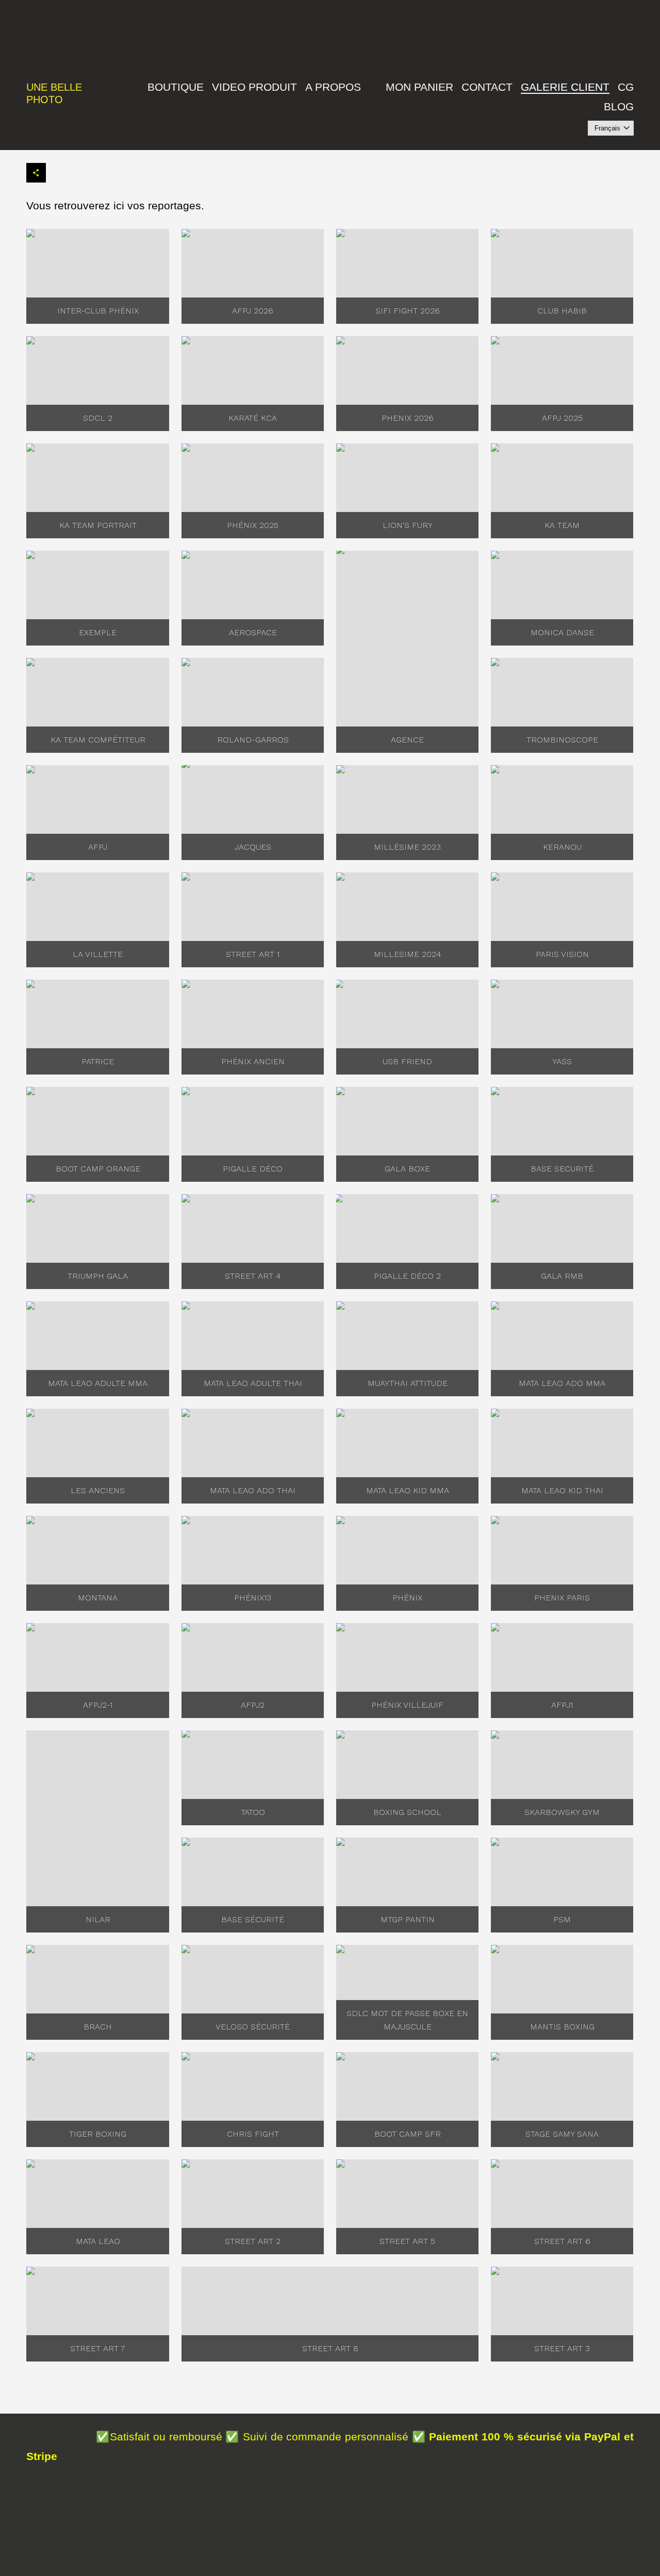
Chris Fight (253, 2134)
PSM (562, 1919)
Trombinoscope (562, 740)
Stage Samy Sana (562, 2134)
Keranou (562, 847)
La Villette (98, 954)
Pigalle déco (253, 1169)
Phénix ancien (253, 1061)
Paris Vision (562, 954)
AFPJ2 (253, 1705)
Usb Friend (407, 1061)
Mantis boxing (562, 2027)
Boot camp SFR (408, 2134)
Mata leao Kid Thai (562, 1490)
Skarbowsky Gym (562, 1812)
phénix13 (253, 1598)
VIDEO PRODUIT (254, 87)
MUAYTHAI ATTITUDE (408, 1383)
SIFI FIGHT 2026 (408, 311)
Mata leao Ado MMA (562, 1383)
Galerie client (565, 87)
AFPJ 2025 (562, 418)
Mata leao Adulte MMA (98, 1383)
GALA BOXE (407, 1169)
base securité (562, 1169)
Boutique (176, 87)
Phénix (407, 1598)
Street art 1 (253, 954)
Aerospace (253, 632)
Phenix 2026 (408, 418)
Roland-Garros (253, 740)
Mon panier (419, 87)
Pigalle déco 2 (407, 1276)
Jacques (253, 847)
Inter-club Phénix (98, 311)
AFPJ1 (562, 1705)
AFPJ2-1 (98, 1705)
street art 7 (98, 2348)
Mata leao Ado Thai (253, 1490)
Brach (98, 2027)
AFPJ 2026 (253, 311)
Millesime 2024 (408, 954)
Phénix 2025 (253, 525)
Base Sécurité (253, 1919)
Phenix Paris (562, 1598)
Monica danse (562, 632)
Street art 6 (562, 2241)
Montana (98, 1598)
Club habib (562, 311)
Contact (487, 87)
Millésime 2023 (407, 847)
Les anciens (98, 1490)
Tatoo (253, 1812)
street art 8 (330, 2348)
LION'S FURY (408, 525)
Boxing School (407, 1812)
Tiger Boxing (98, 2134)
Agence (407, 740)
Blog (619, 106)
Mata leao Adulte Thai (253, 1383)
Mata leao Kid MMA (408, 1490)
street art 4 (253, 1276)
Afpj (98, 847)
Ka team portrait (98, 525)
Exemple (98, 632)
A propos (333, 87)
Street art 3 (562, 2348)
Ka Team (562, 525)
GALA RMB (562, 1276)
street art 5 (407, 2241)
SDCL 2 (98, 418)
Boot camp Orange (98, 1169)
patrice (98, 1061)
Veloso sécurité (253, 2027)
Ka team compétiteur (98, 740)
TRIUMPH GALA (98, 1276)
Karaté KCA (253, 418)
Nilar (98, 1919)
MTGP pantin (408, 1919)
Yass (562, 1061)
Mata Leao (98, 2241)
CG (626, 87)
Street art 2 (253, 2241)
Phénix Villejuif (407, 1705)
